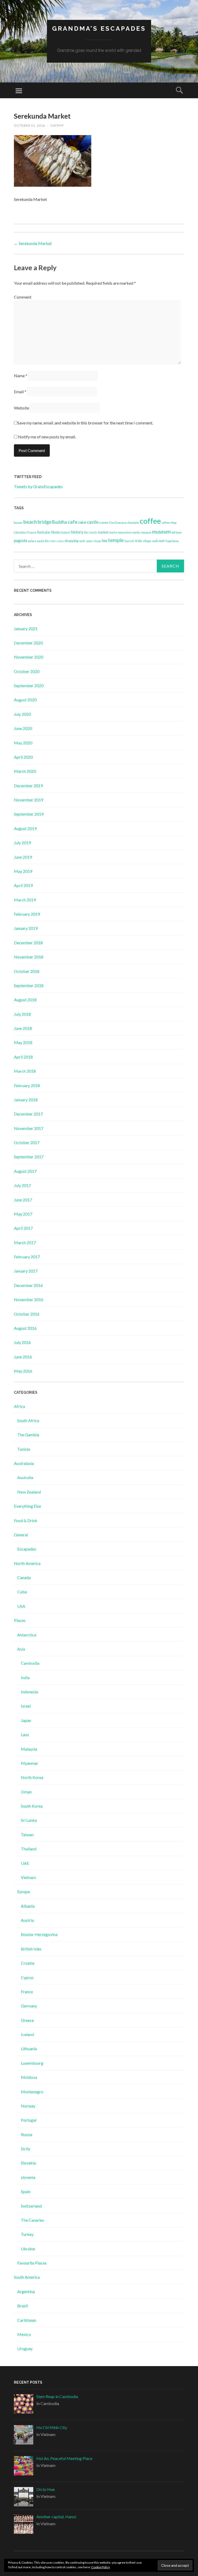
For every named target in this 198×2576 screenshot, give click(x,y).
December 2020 (28, 643)
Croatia (28, 1963)
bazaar (18, 523)
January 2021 (26, 629)
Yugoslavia (172, 541)
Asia (21, 1649)
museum (161, 531)
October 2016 (27, 1314)
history (77, 532)
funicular (44, 532)
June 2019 (23, 857)
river (53, 541)
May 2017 (23, 1214)
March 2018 (25, 1071)
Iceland (27, 2034)
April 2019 (23, 885)
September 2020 (29, 686)
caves (104, 522)
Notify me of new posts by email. (47, 437)
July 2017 (22, 1185)
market (103, 532)
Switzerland (31, 2206)
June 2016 (23, 1357)
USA (21, 1606)
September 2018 (29, 985)
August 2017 (25, 1171)
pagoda (20, 540)
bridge (44, 522)
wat (162, 541)
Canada (24, 1577)
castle (93, 522)
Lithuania (29, 2049)
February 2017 (27, 1257)
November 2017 (29, 1128)
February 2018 (27, 1085)
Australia (25, 1477)
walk (155, 541)
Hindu (55, 532)
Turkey (27, 2234)
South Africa (28, 1420)
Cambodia (30, 1663)
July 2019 (22, 843)
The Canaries (32, 2220)
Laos (25, 1734)
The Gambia (28, 1435)
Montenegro (32, 2092)
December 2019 (28, 786)
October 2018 (27, 971)
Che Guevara (117, 523)
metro (113, 532)
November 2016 (29, 1299)
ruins (60, 541)
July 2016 (22, 1342)
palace (32, 541)
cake (82, 522)
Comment (23, 297)
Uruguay (25, 2348)
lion (86, 532)
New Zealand (29, 1492)
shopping (71, 541)
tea (104, 540)
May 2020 (23, 743)
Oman (26, 1792)
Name (21, 376)
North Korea (32, 1777)
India (25, 1677)
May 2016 (23, 1371)
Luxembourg (32, 2063)
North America (27, 1563)
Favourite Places (32, 2263)
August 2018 (25, 1000)
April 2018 (23, 1057)
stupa (97, 541)
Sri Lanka (29, 1820)
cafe (73, 522)
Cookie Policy (101, 2567)
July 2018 (22, 1014)
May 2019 (23, 871)
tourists (129, 541)
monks (136, 532)
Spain (26, 2191)
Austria (27, 1920)
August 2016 (25, 1328)
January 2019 (26, 928)
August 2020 (25, 700)
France (32, 532)
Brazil (23, 2306)
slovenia (28, 2177)
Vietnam (28, 1877)
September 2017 (29, 1157)
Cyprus (27, 1977)
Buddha (60, 522)
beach (30, 522)
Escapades (27, 1549)
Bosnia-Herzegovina (39, 1934)
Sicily (26, 2149)
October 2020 (27, 671)
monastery (125, 532)
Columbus (20, 532)
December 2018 (28, 943)
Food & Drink (26, 1520)
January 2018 (26, 1100)
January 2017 (26, 1271)
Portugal (29, 2120)
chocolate (133, 523)
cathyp (57, 125)
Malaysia (29, 1749)
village (147, 541)
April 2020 (23, 757)
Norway (28, 2106)
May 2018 (23, 1042)
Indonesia (29, 1692)
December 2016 (28, 1285)
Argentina (26, 2291)
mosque (146, 532)
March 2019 (25, 900)
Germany (29, 2006)
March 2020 (25, 771)
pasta (41, 541)
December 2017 (28, 1114)
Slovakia (28, 2163)
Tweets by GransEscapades (38, 486)
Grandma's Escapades (99, 28)
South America (27, 2277)
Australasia (24, 1463)
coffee (150, 521)
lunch (93, 532)
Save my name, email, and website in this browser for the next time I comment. (85, 423)
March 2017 (25, 1242)
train (139, 541)
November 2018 (29, 957)
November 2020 (29, 657)
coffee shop (169, 523)
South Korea (32, 1806)
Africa (19, 1406)
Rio (47, 541)
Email (20, 392)
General (21, 1535)
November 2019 (29, 800)
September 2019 (29, 814)
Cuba (22, 1592)
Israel (26, 1706)
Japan (26, 1720)
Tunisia (24, 1449)
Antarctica (27, 1635)
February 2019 (27, 914)
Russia (27, 2134)
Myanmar (30, 1763)
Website (22, 408)
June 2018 (23, 1028)
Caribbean (27, 2320)
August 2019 (25, 828)
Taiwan (27, 1835)
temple (116, 540)
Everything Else (27, 1506)
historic (65, 532)
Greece (27, 2020)
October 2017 (27, 1142)
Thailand (29, 1849)
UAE (25, 1863)
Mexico (24, 2334)
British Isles (31, 1949)
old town (177, 532)
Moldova (29, 2077)
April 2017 (23, 1228)
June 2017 (23, 1200)
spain (89, 541)
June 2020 (23, 728)
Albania (28, 1906)
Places (20, 1620)
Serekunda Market (33, 243)
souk (82, 541)
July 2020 (22, 714)
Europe (24, 1892)
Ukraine (28, 2249)
